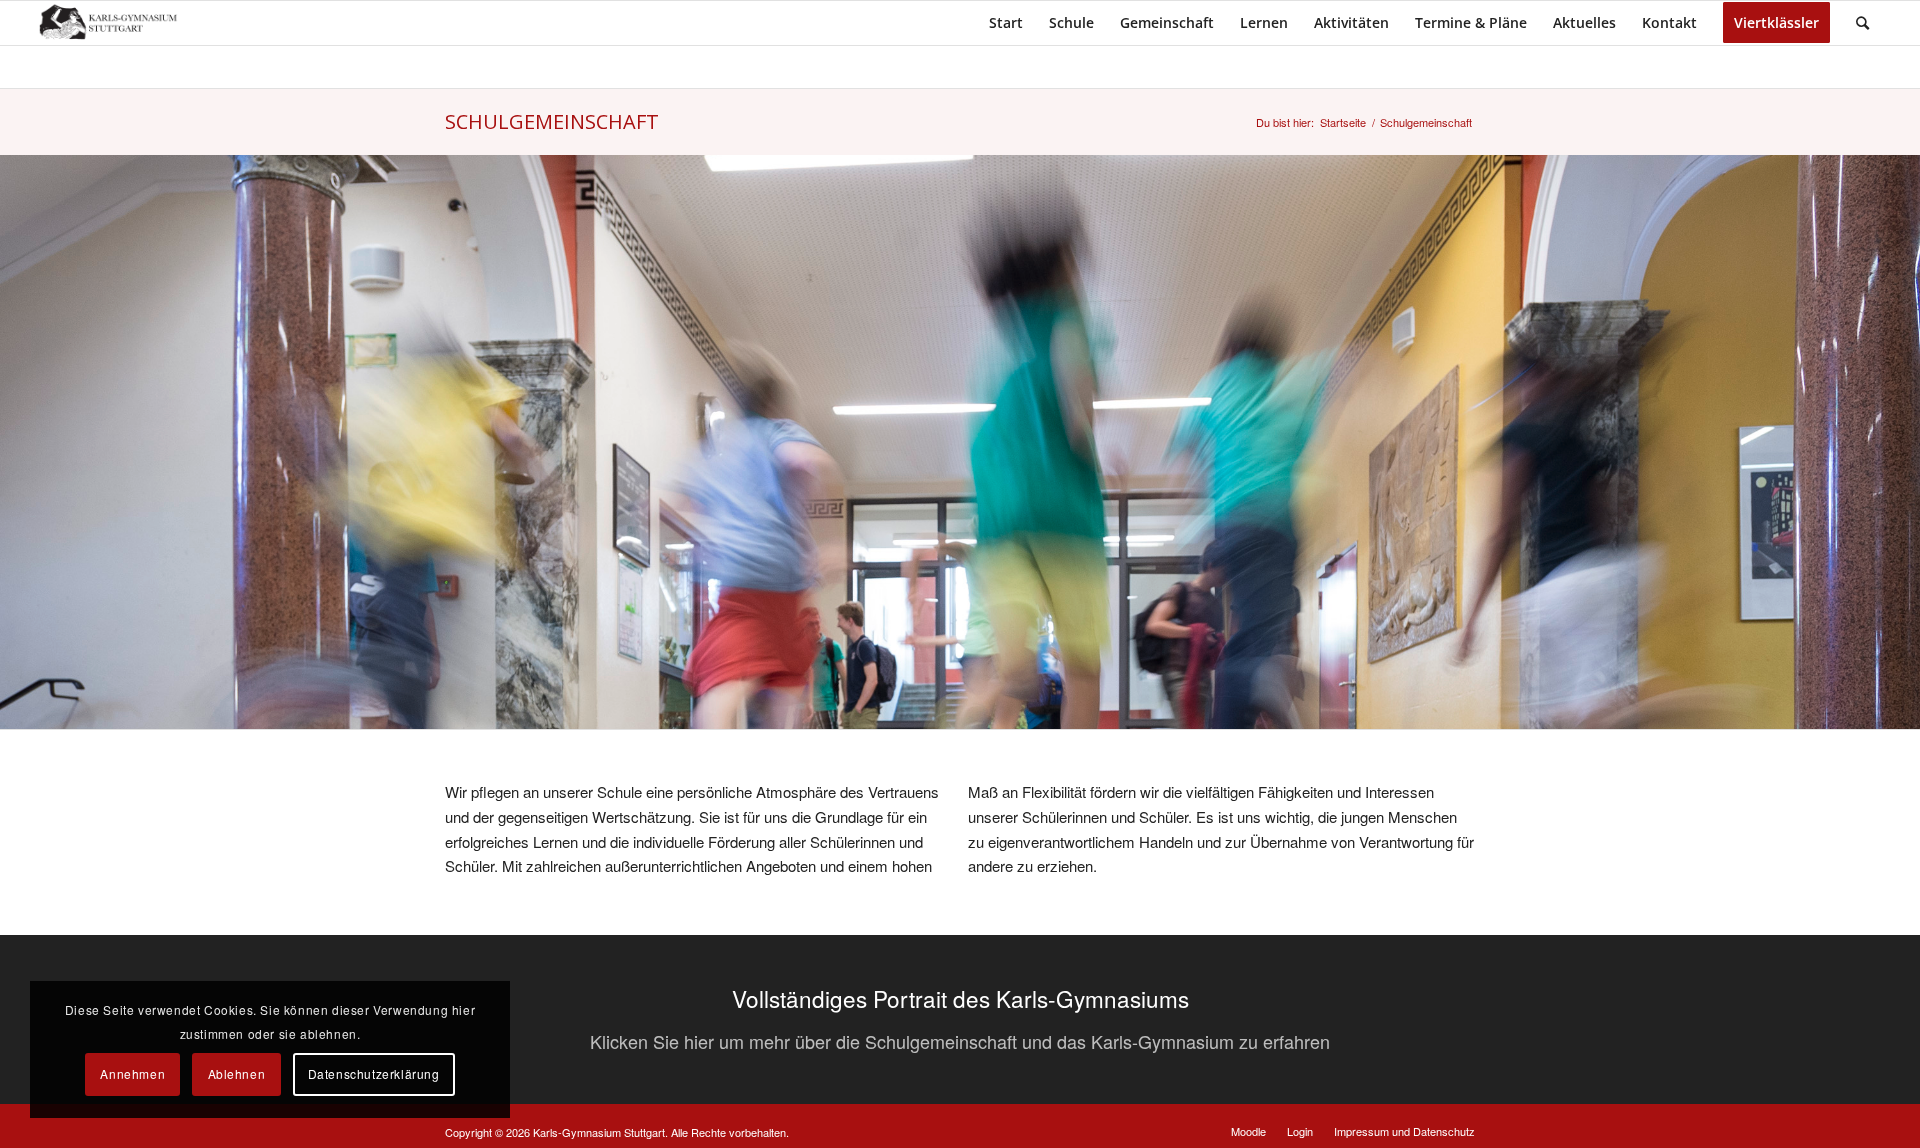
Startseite (1343, 122)
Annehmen (132, 1073)
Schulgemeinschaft (552, 121)
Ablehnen (237, 1073)
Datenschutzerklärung (374, 1073)
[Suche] (1862, 23)
